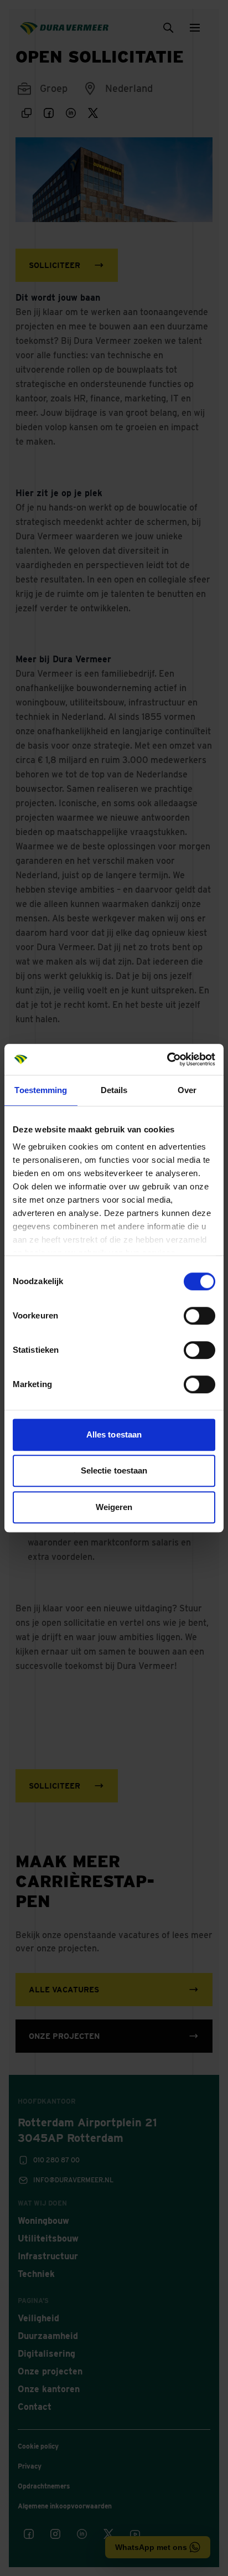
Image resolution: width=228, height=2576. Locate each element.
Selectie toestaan (114, 1470)
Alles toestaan (114, 1434)
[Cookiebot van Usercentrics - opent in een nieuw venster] (167, 1059)
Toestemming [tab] (41, 1090)
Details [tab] (114, 1090)
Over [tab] (187, 1090)
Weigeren (114, 1507)
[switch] (199, 1316)
